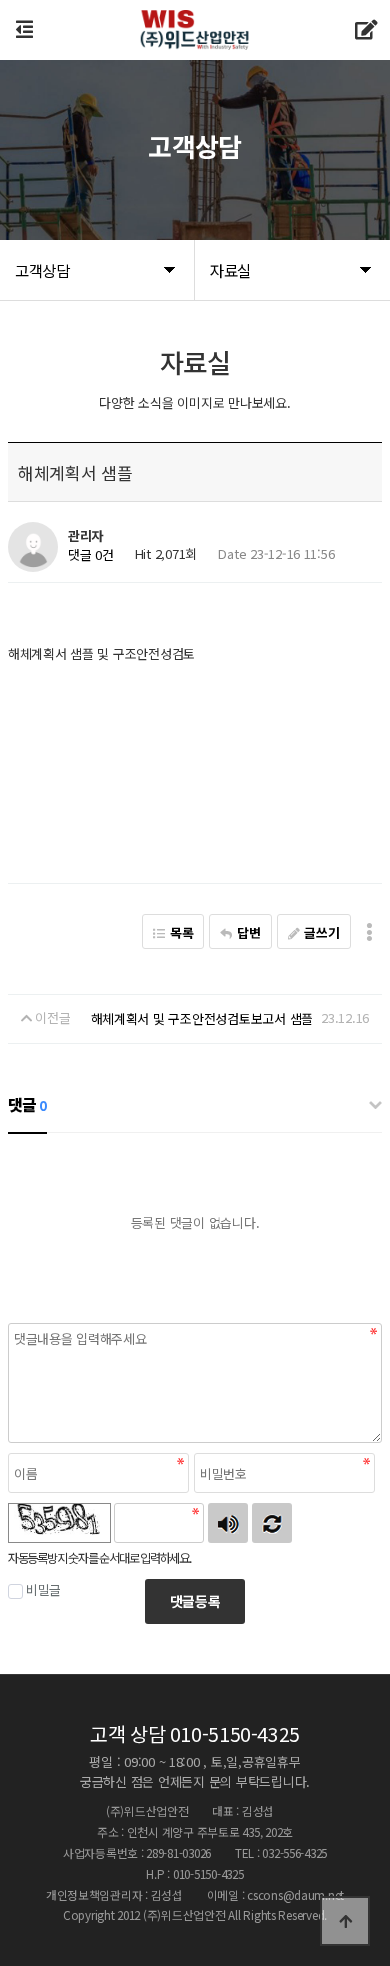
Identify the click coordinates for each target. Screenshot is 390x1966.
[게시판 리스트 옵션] (369, 931)
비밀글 (43, 1589)
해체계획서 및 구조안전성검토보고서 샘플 (202, 1018)
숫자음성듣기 (228, 1523)
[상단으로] (345, 1921)
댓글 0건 (91, 554)
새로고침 (272, 1523)
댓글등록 (195, 1601)
